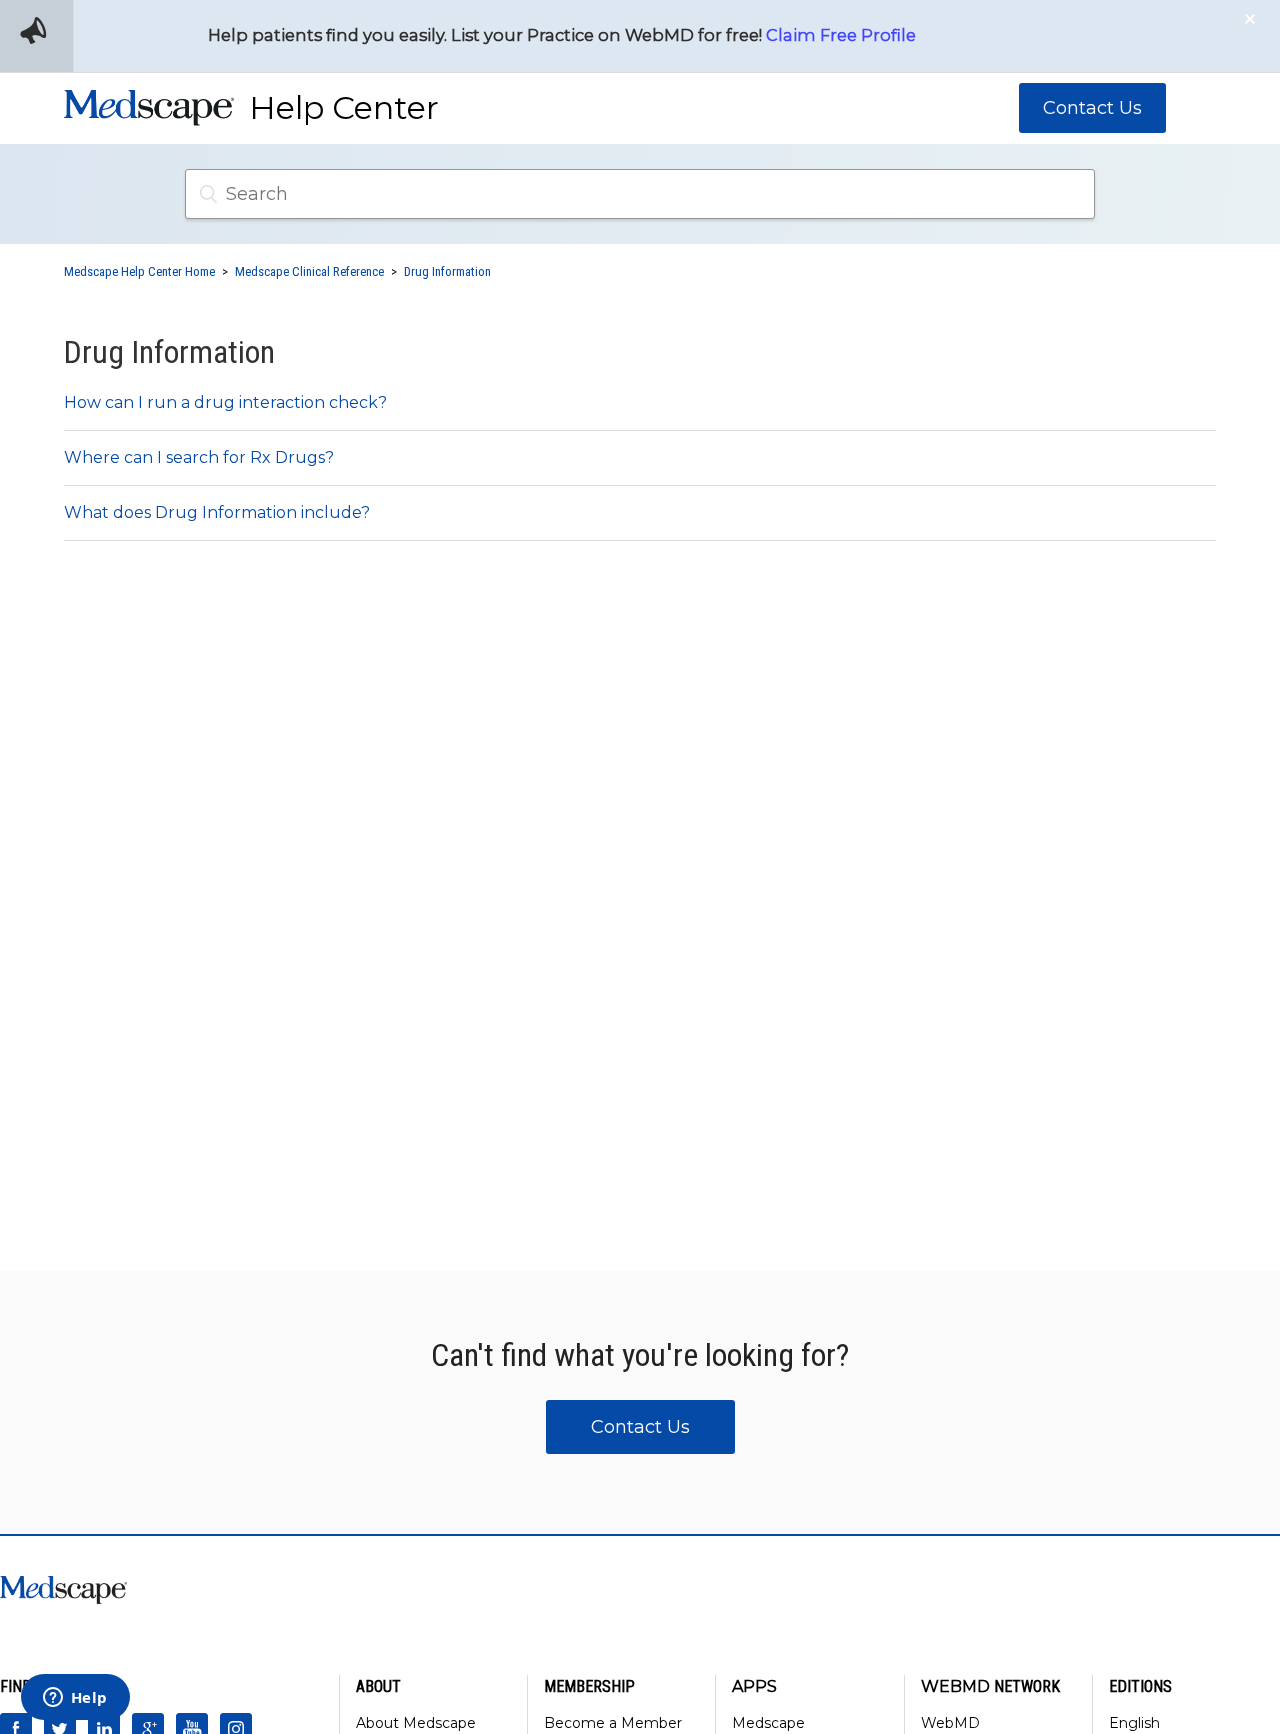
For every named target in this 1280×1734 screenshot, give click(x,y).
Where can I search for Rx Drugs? (199, 457)
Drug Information (447, 271)
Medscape (768, 1723)
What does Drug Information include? (217, 512)
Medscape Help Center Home (139, 271)
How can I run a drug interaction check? (225, 402)
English (1134, 1723)
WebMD (950, 1723)
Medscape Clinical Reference (309, 271)
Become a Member (613, 1723)
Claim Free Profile (841, 35)
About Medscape (416, 1723)
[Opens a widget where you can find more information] (75, 1699)
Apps (754, 1686)
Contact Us (1092, 108)
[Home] (149, 114)
